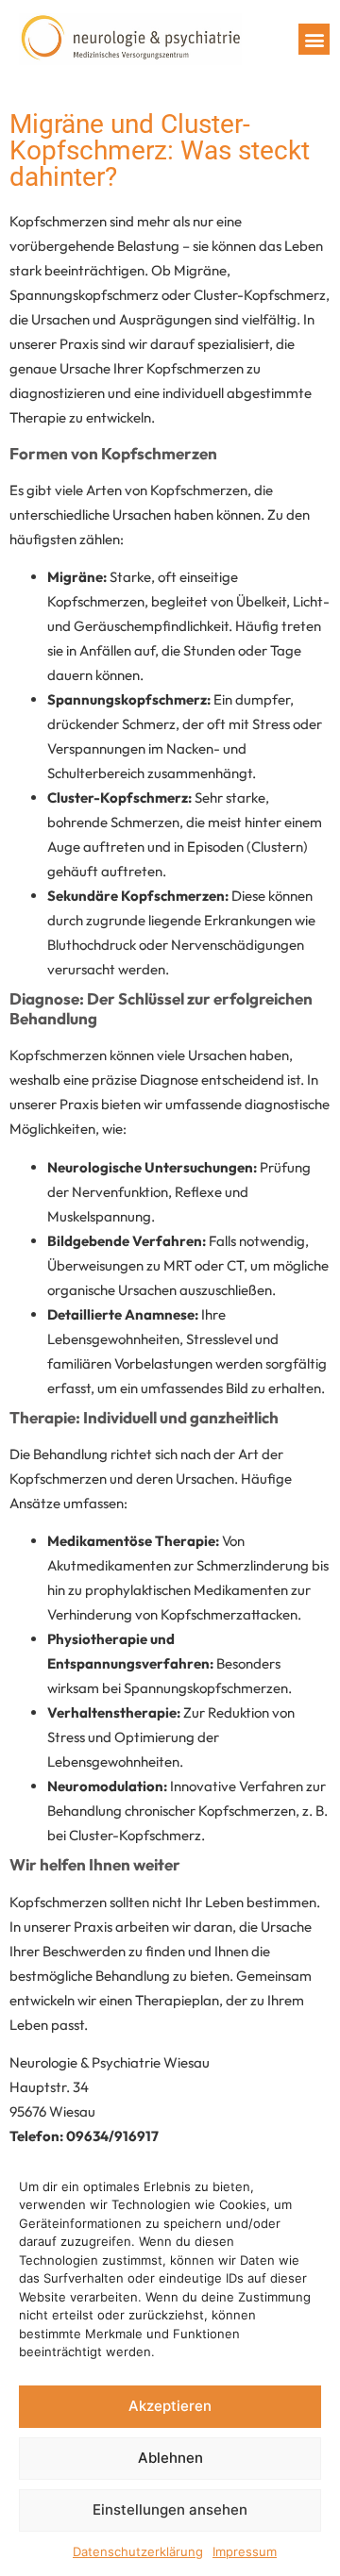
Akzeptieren (170, 2406)
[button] (314, 39)
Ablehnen (170, 2458)
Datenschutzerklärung (138, 2551)
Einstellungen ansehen (170, 2510)
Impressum (245, 2551)
